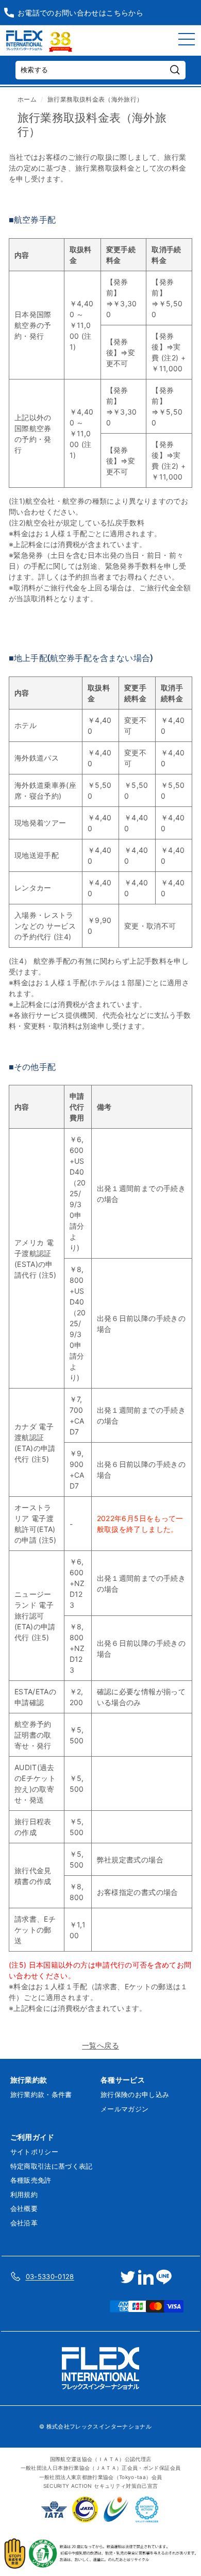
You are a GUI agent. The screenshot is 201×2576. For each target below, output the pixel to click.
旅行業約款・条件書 (41, 2094)
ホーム (27, 99)
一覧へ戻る (100, 2045)
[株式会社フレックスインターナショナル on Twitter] (128, 2277)
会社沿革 (24, 2223)
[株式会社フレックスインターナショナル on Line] (164, 2277)
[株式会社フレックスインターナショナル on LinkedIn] (146, 2277)
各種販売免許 (31, 2180)
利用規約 (24, 2194)
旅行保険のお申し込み (135, 2094)
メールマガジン (124, 2109)
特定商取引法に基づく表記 (52, 2166)
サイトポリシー (34, 2152)
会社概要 (24, 2208)
